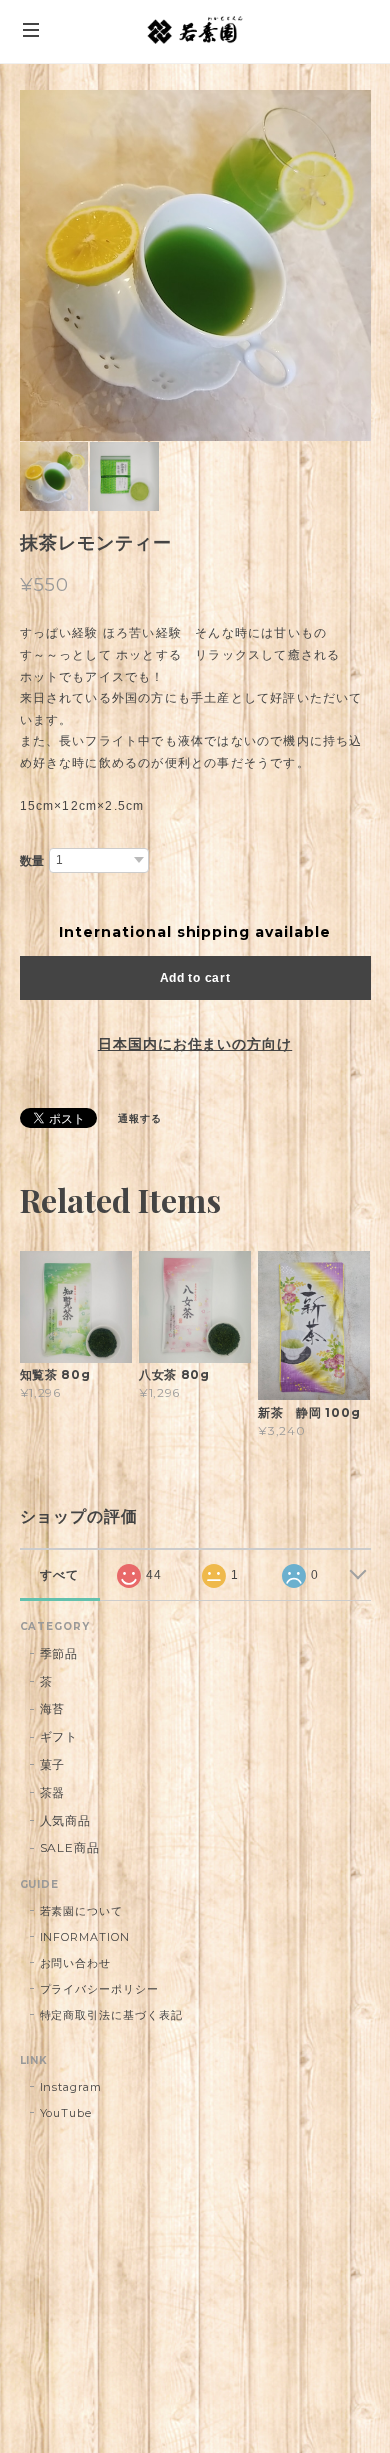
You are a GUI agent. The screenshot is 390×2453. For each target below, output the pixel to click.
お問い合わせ (76, 1963)
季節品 (59, 1653)
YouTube (66, 2113)
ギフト (59, 1736)
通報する (140, 1118)
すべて (59, 1575)
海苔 (53, 1708)
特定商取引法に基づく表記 (112, 2015)
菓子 (53, 1764)
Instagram (71, 2087)
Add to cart (195, 978)
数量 (33, 861)
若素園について (82, 1911)
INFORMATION (85, 1937)
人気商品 (66, 1820)
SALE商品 (70, 1847)
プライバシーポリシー (100, 1989)
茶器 (53, 1792)
